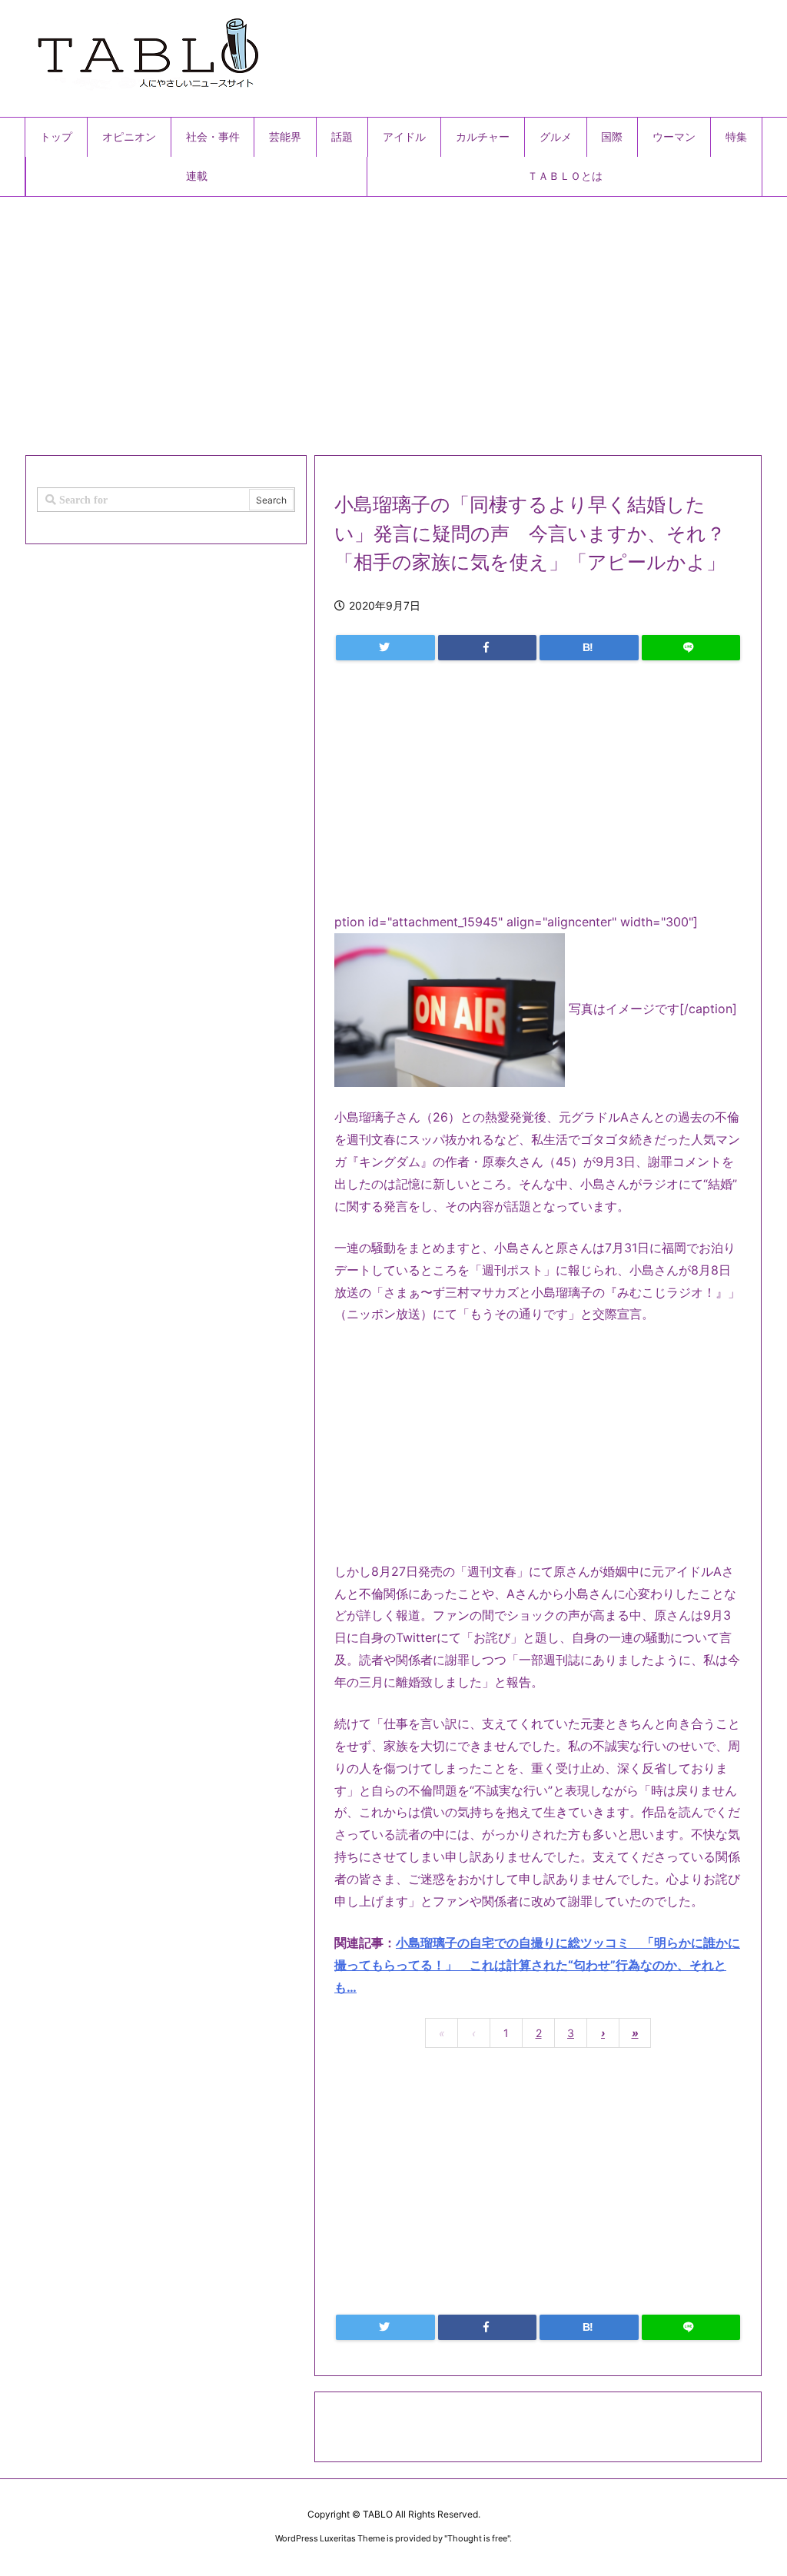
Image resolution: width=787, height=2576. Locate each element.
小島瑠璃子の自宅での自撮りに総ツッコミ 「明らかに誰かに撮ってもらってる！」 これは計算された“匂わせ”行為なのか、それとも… (537, 1965)
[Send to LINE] (691, 648)
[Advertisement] (393, 320)
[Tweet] (385, 648)
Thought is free (477, 2538)
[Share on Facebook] (488, 648)
